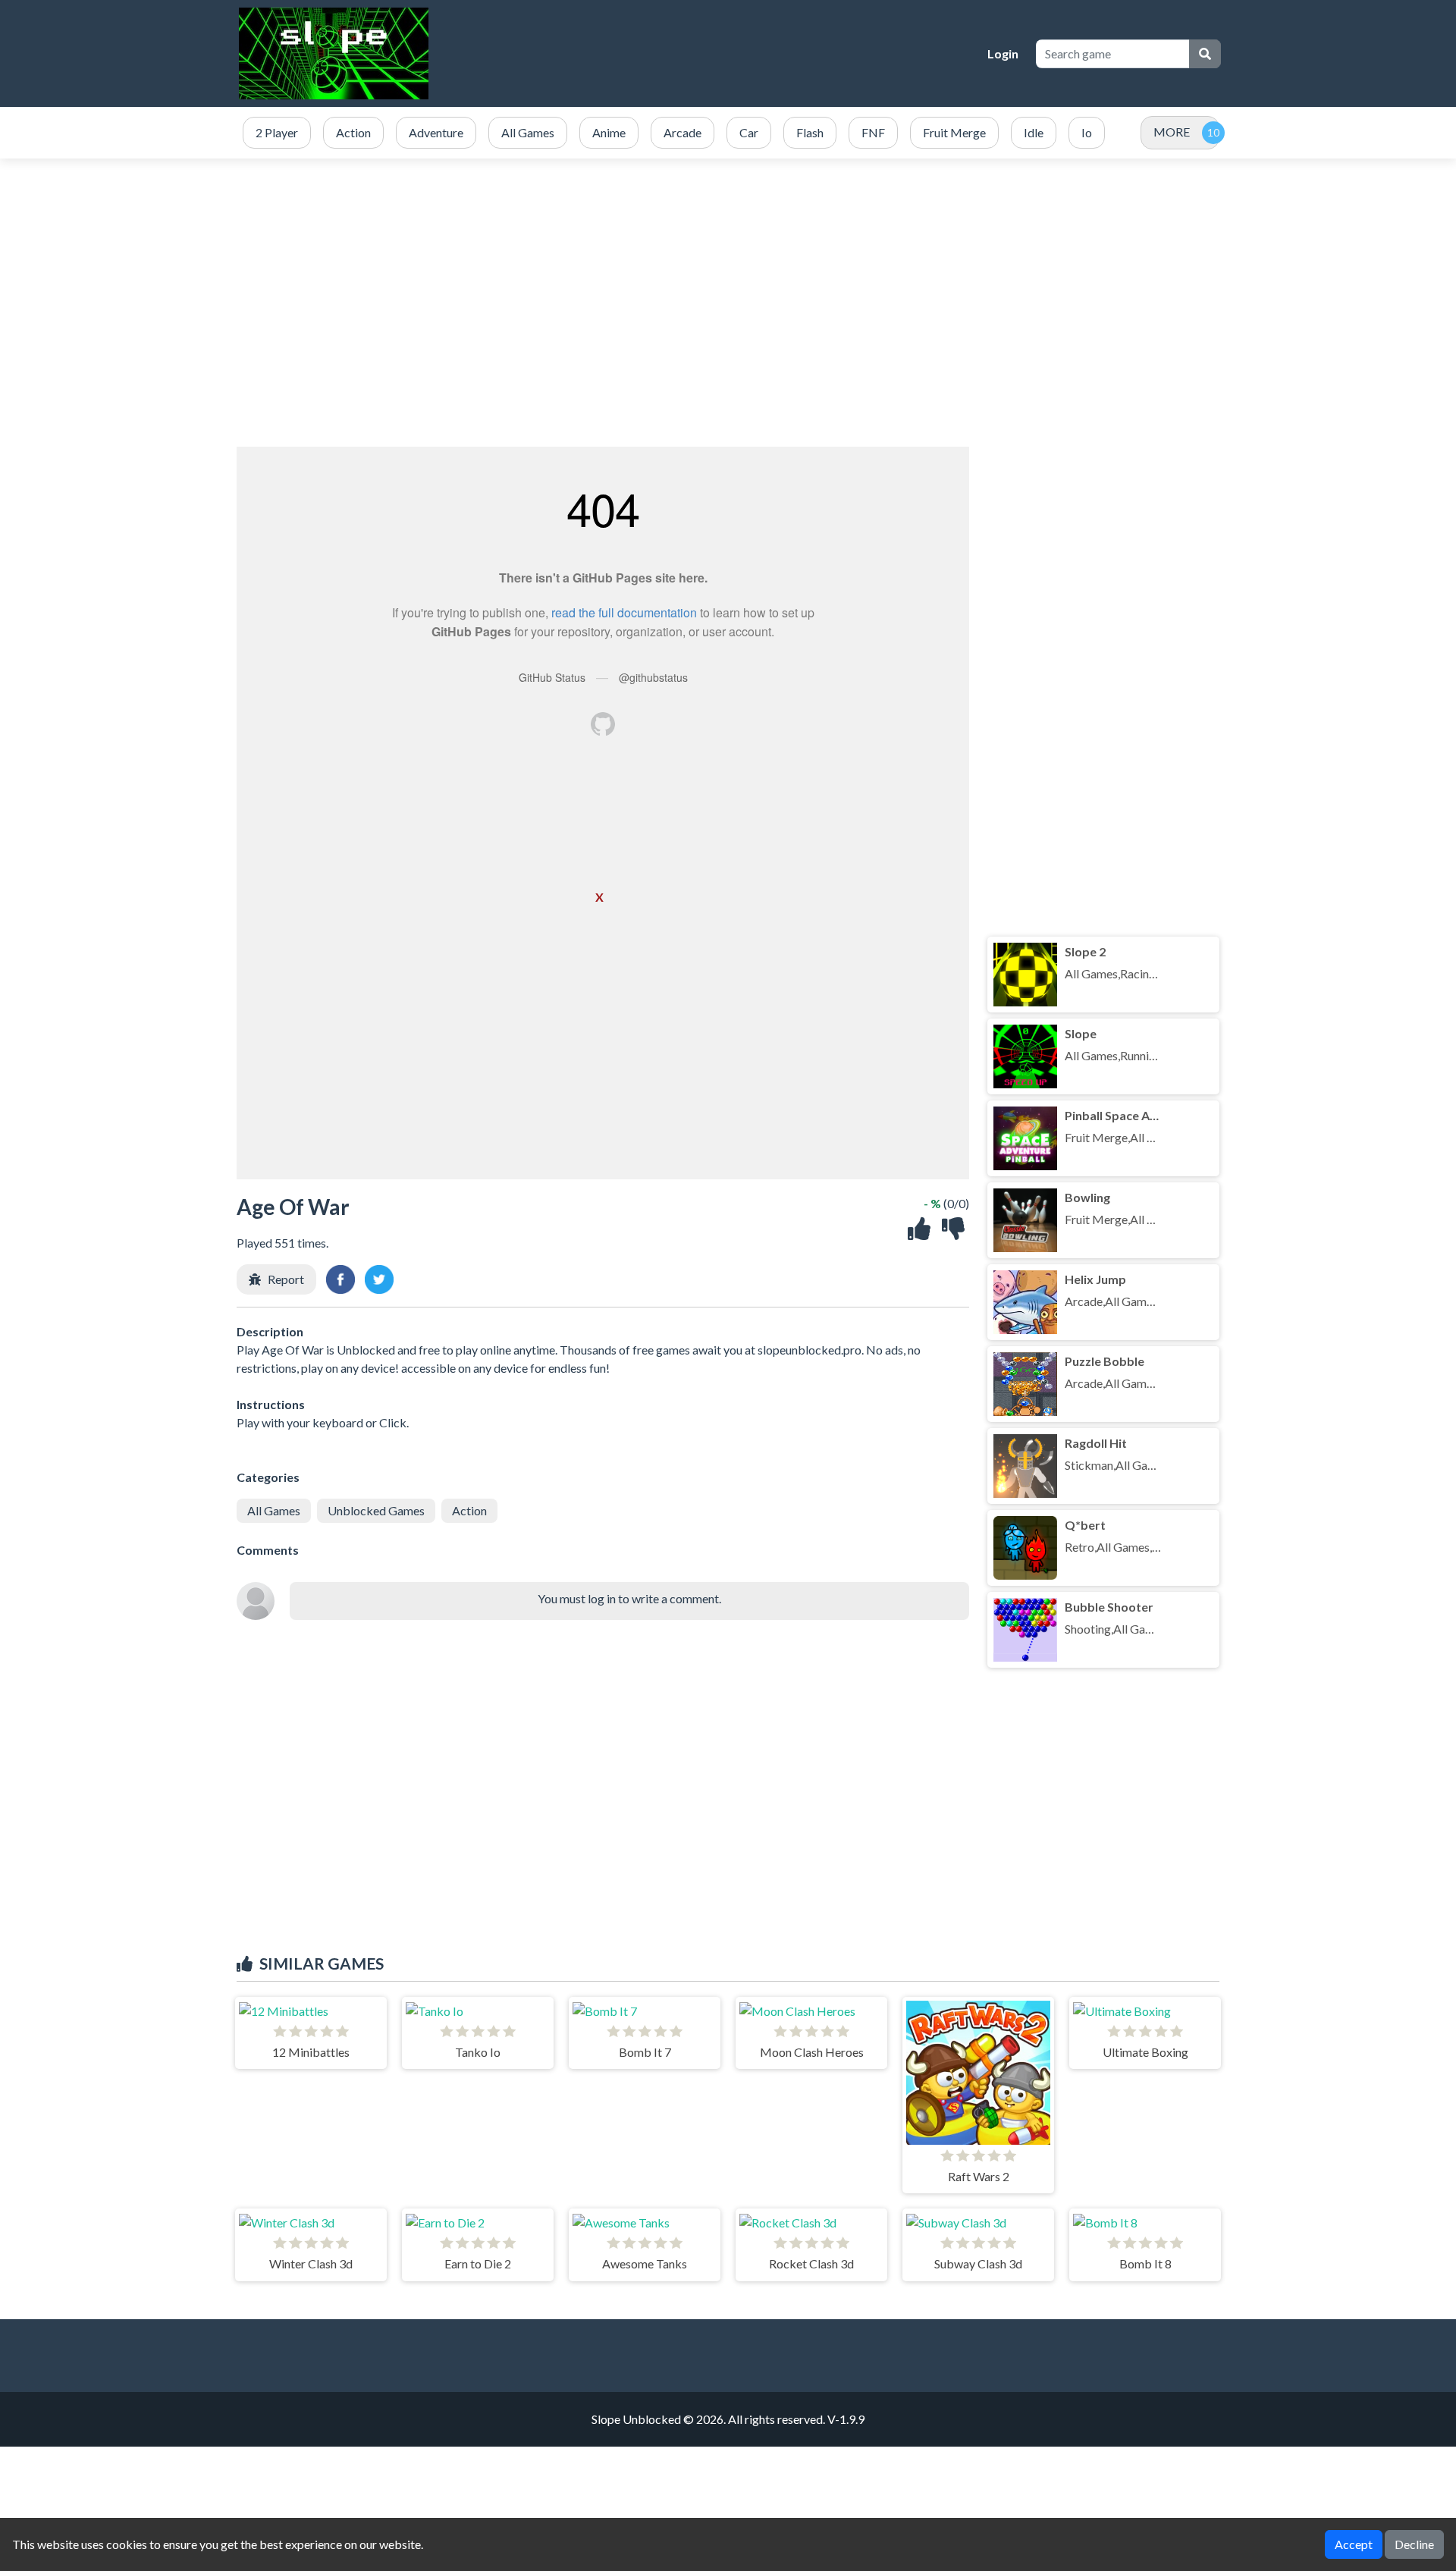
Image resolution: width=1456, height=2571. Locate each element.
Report (286, 1279)
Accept (1354, 2544)
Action (469, 1510)
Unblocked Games (376, 1510)
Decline (1414, 2544)
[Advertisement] (728, 303)
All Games (274, 1510)
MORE (1172, 132)
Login (1003, 53)
